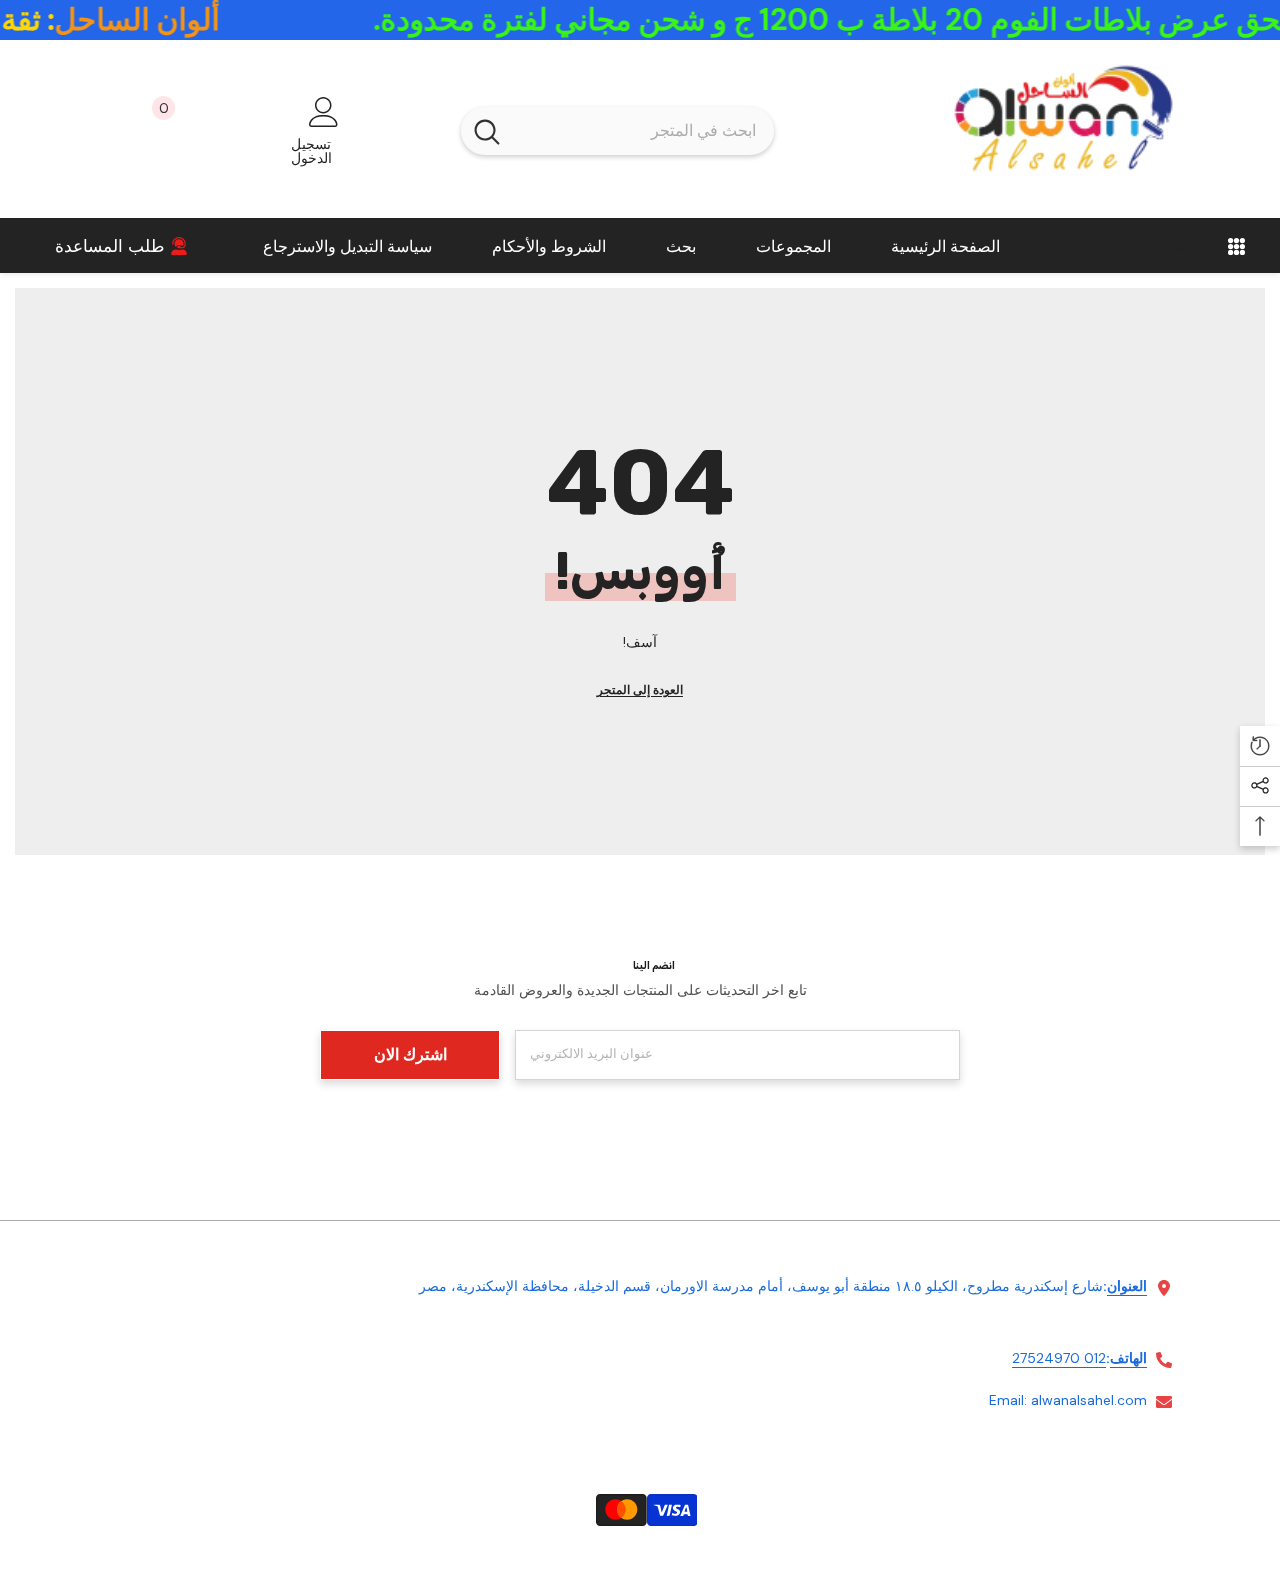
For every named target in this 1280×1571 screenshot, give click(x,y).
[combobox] (643, 131)
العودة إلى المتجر (640, 690)
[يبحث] (617, 131)
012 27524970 (1059, 1358)
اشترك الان (410, 1054)
